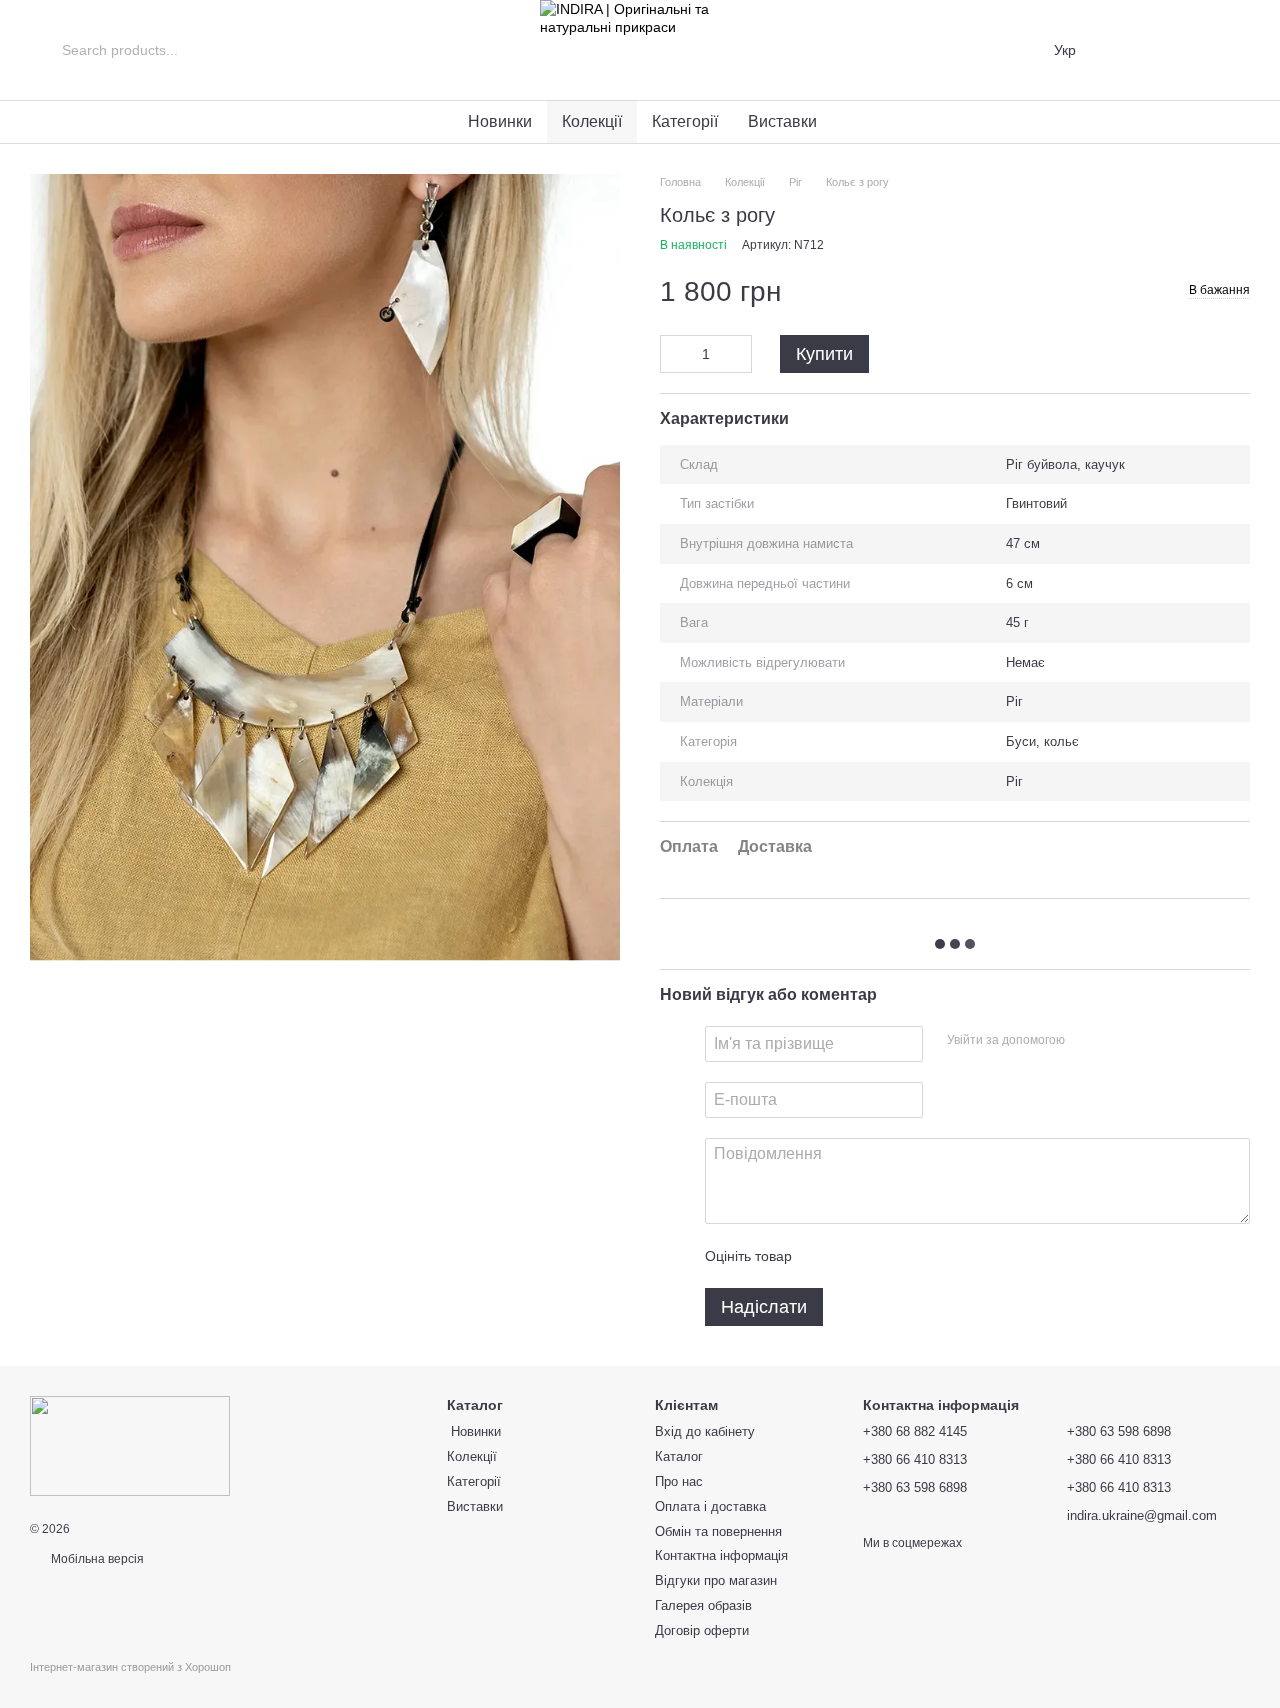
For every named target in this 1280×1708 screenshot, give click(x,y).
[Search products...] (46, 50)
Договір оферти (702, 1630)
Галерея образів (703, 1605)
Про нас (679, 1481)
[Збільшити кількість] (737, 354)
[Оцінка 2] (857, 1256)
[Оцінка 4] (921, 1256)
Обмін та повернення (718, 1531)
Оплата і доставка (710, 1506)
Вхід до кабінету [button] (705, 1431)
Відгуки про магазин (716, 1580)
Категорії (685, 121)
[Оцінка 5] (953, 1256)
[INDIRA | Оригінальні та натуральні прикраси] (130, 1445)
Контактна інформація (721, 1555)
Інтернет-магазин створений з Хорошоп (130, 1667)
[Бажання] (1182, 50)
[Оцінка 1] (825, 1256)
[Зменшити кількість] (675, 354)
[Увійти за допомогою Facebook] (1087, 1041)
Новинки (498, 121)
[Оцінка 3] (889, 1256)
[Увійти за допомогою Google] (1119, 1041)
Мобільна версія (96, 1559)
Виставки (782, 121)
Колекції (592, 121)
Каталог (679, 1456)
